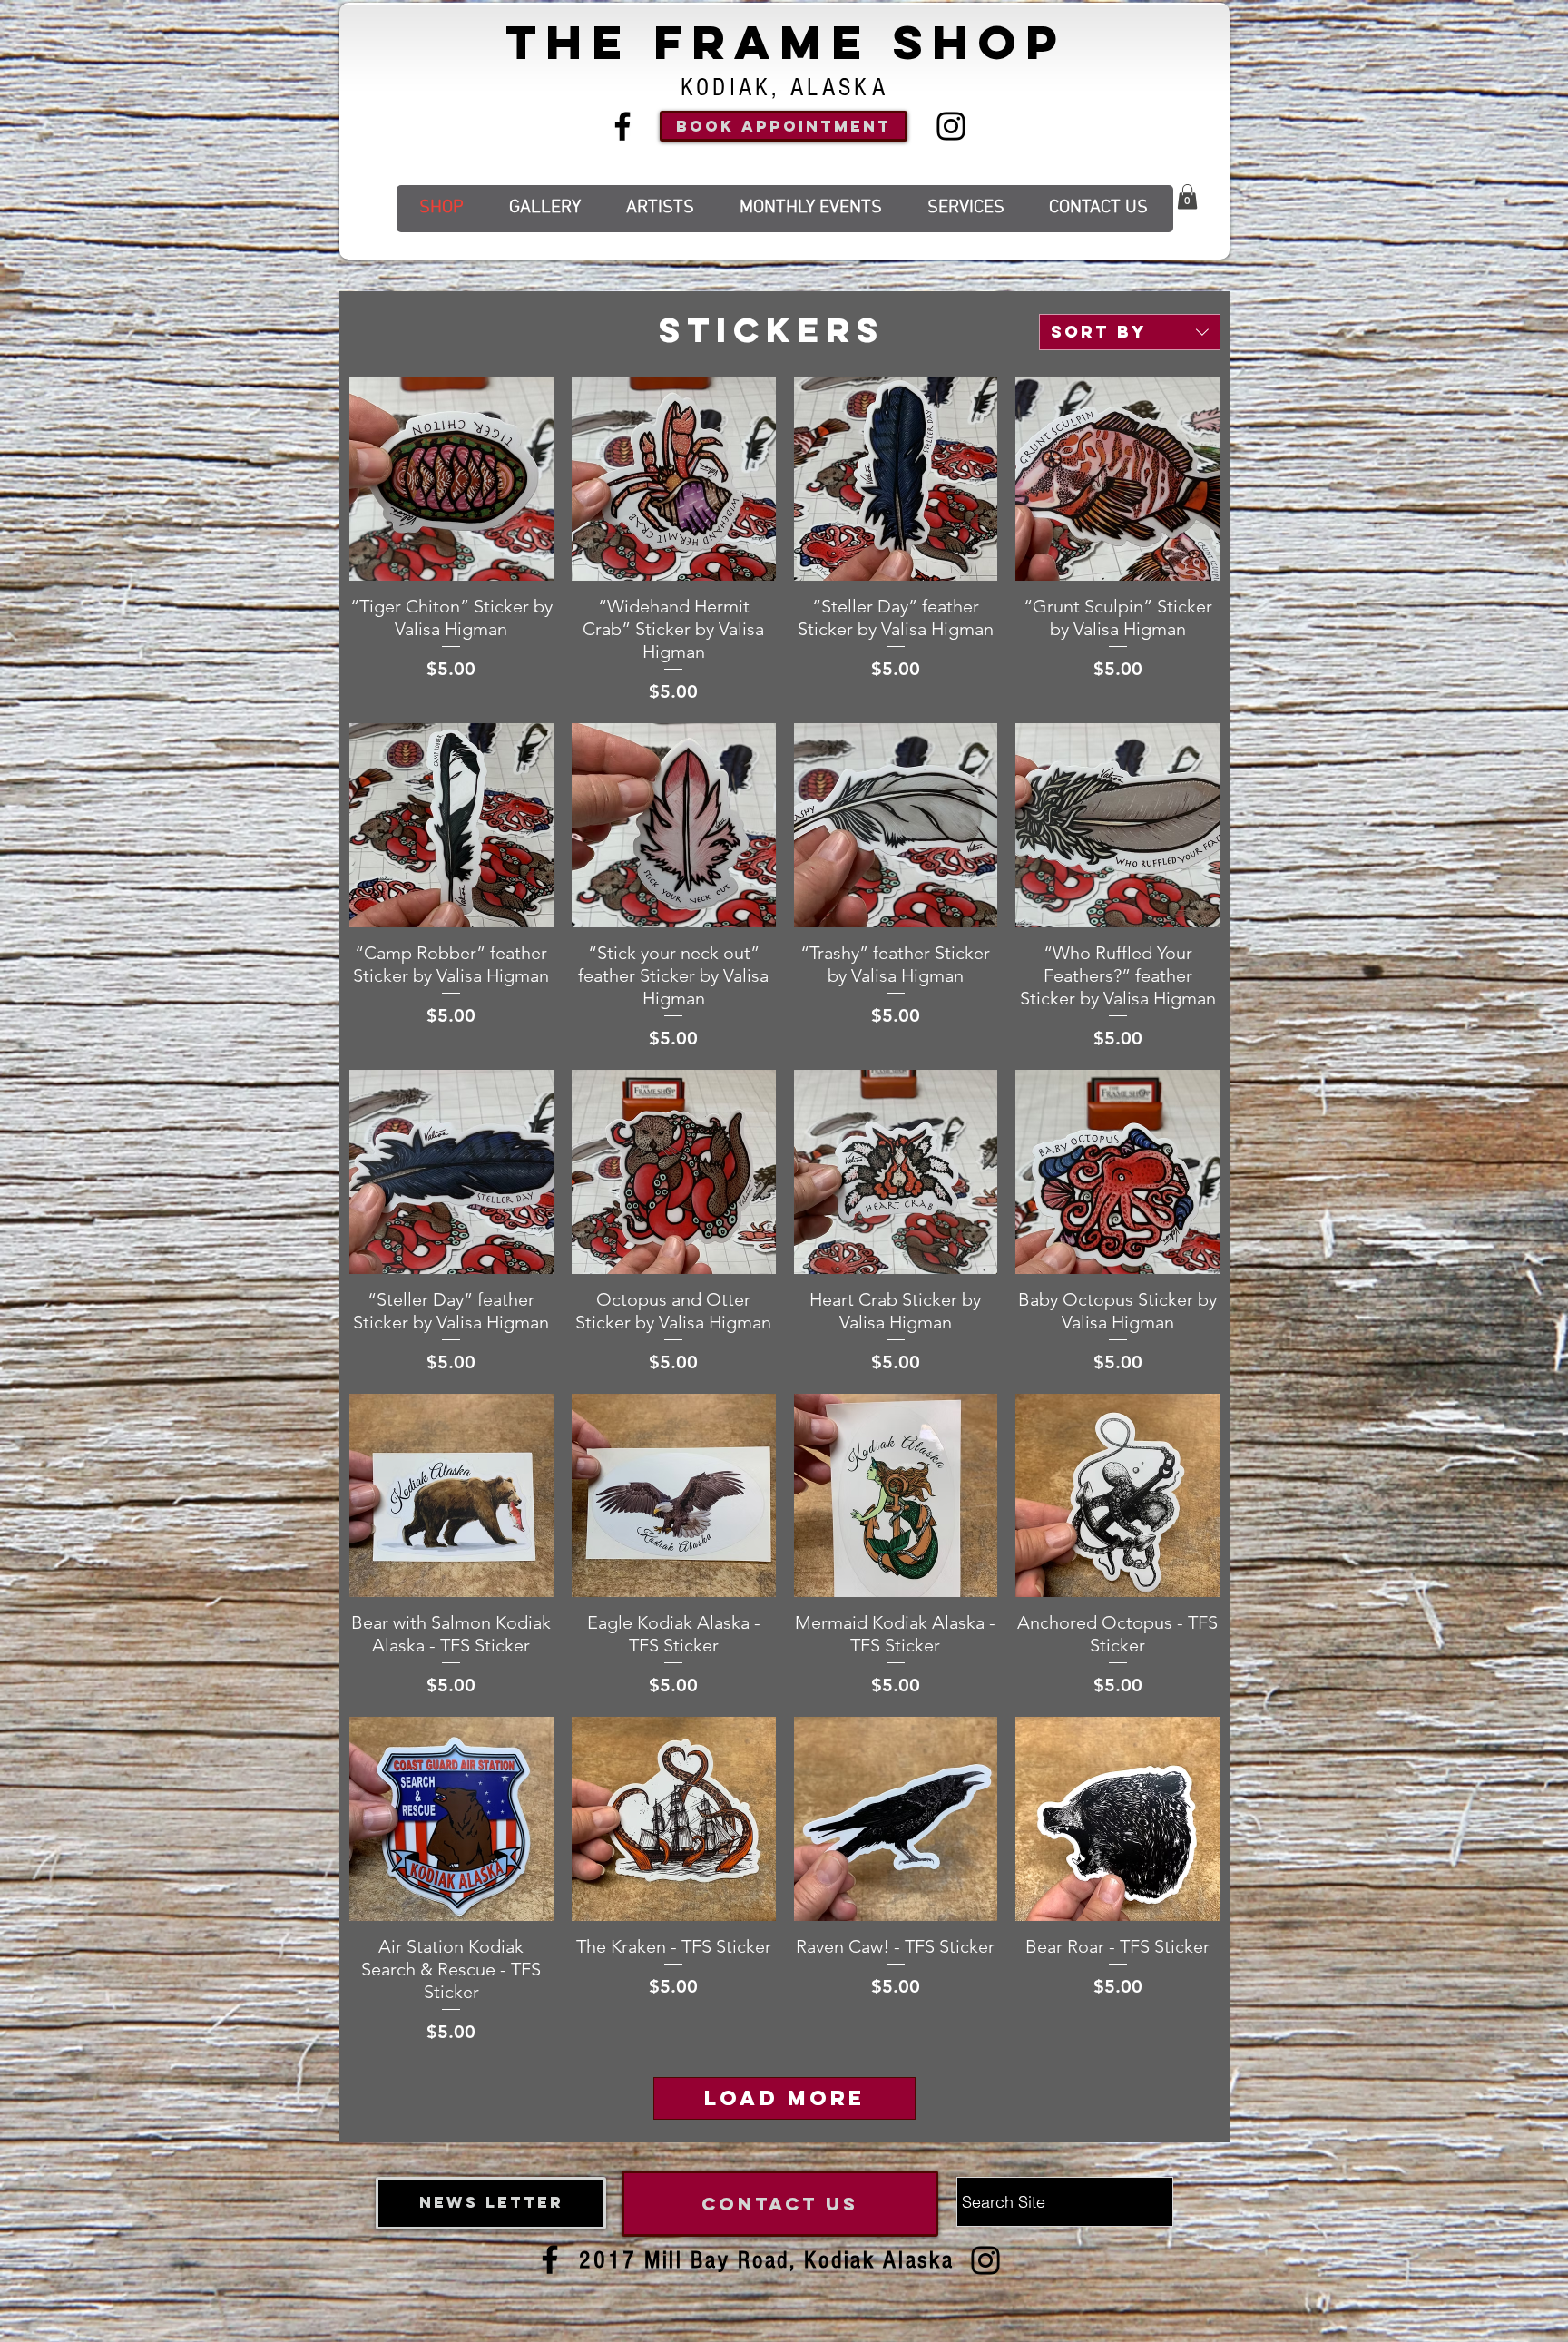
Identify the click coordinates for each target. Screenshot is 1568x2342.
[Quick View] (451, 480)
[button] (1187, 196)
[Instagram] (951, 126)
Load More (784, 2098)
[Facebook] (622, 126)
